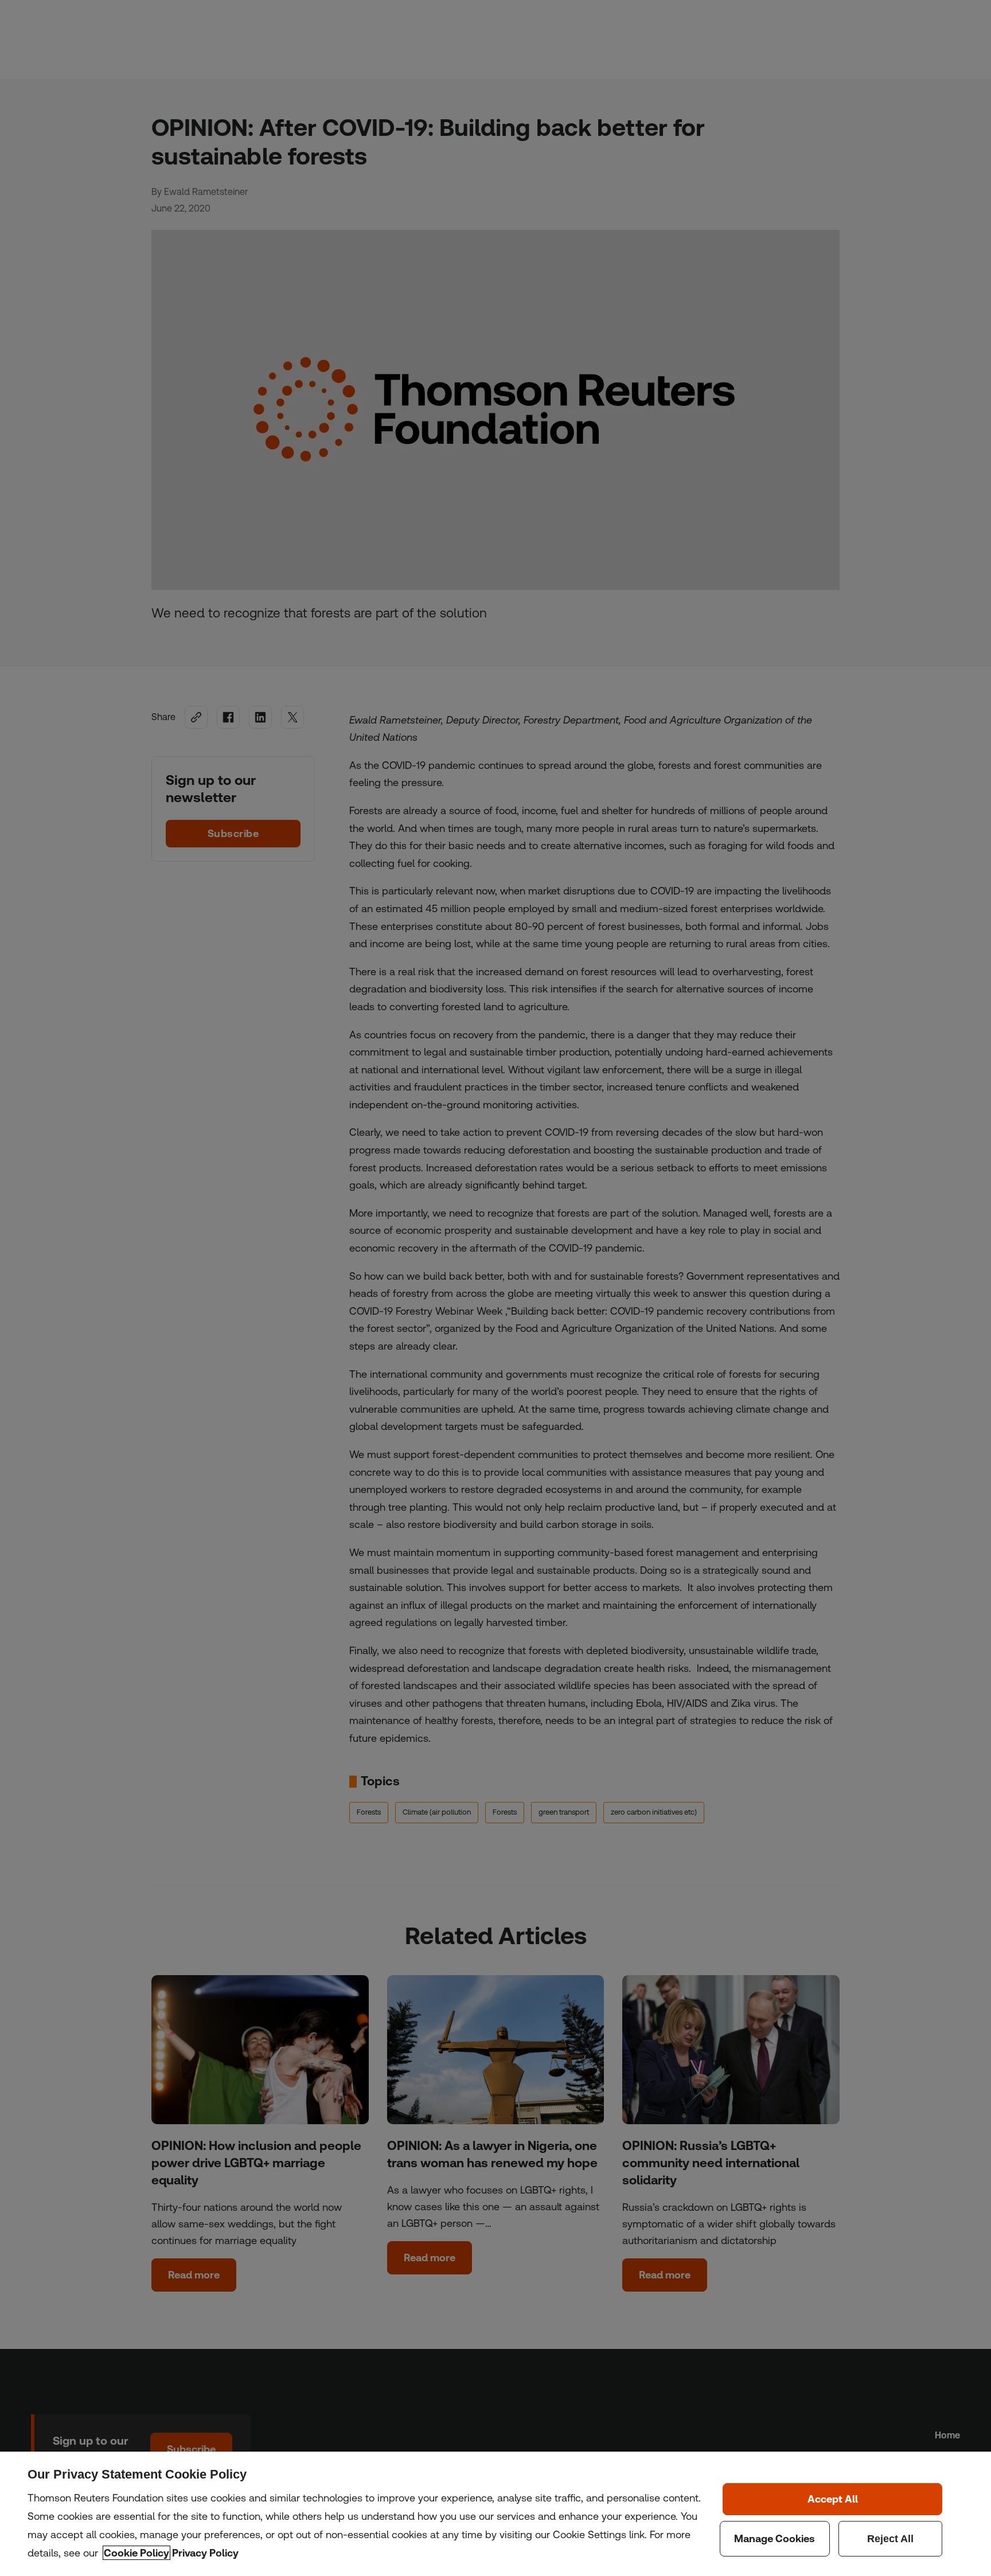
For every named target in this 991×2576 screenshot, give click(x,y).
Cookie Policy (136, 2553)
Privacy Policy (205, 2553)
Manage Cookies (775, 2539)
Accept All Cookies (832, 2499)
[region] (495, 2514)
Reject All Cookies (891, 2539)
